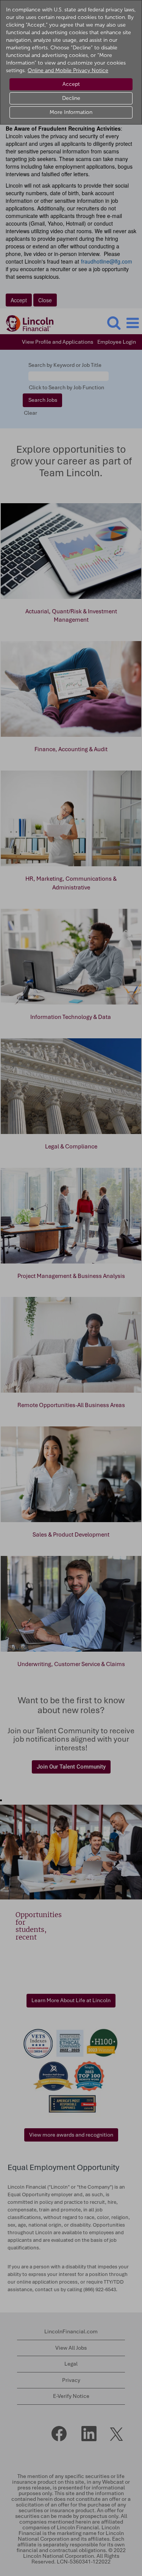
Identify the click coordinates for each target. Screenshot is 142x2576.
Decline (71, 98)
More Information (71, 112)
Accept (71, 84)
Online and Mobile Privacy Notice (68, 70)
